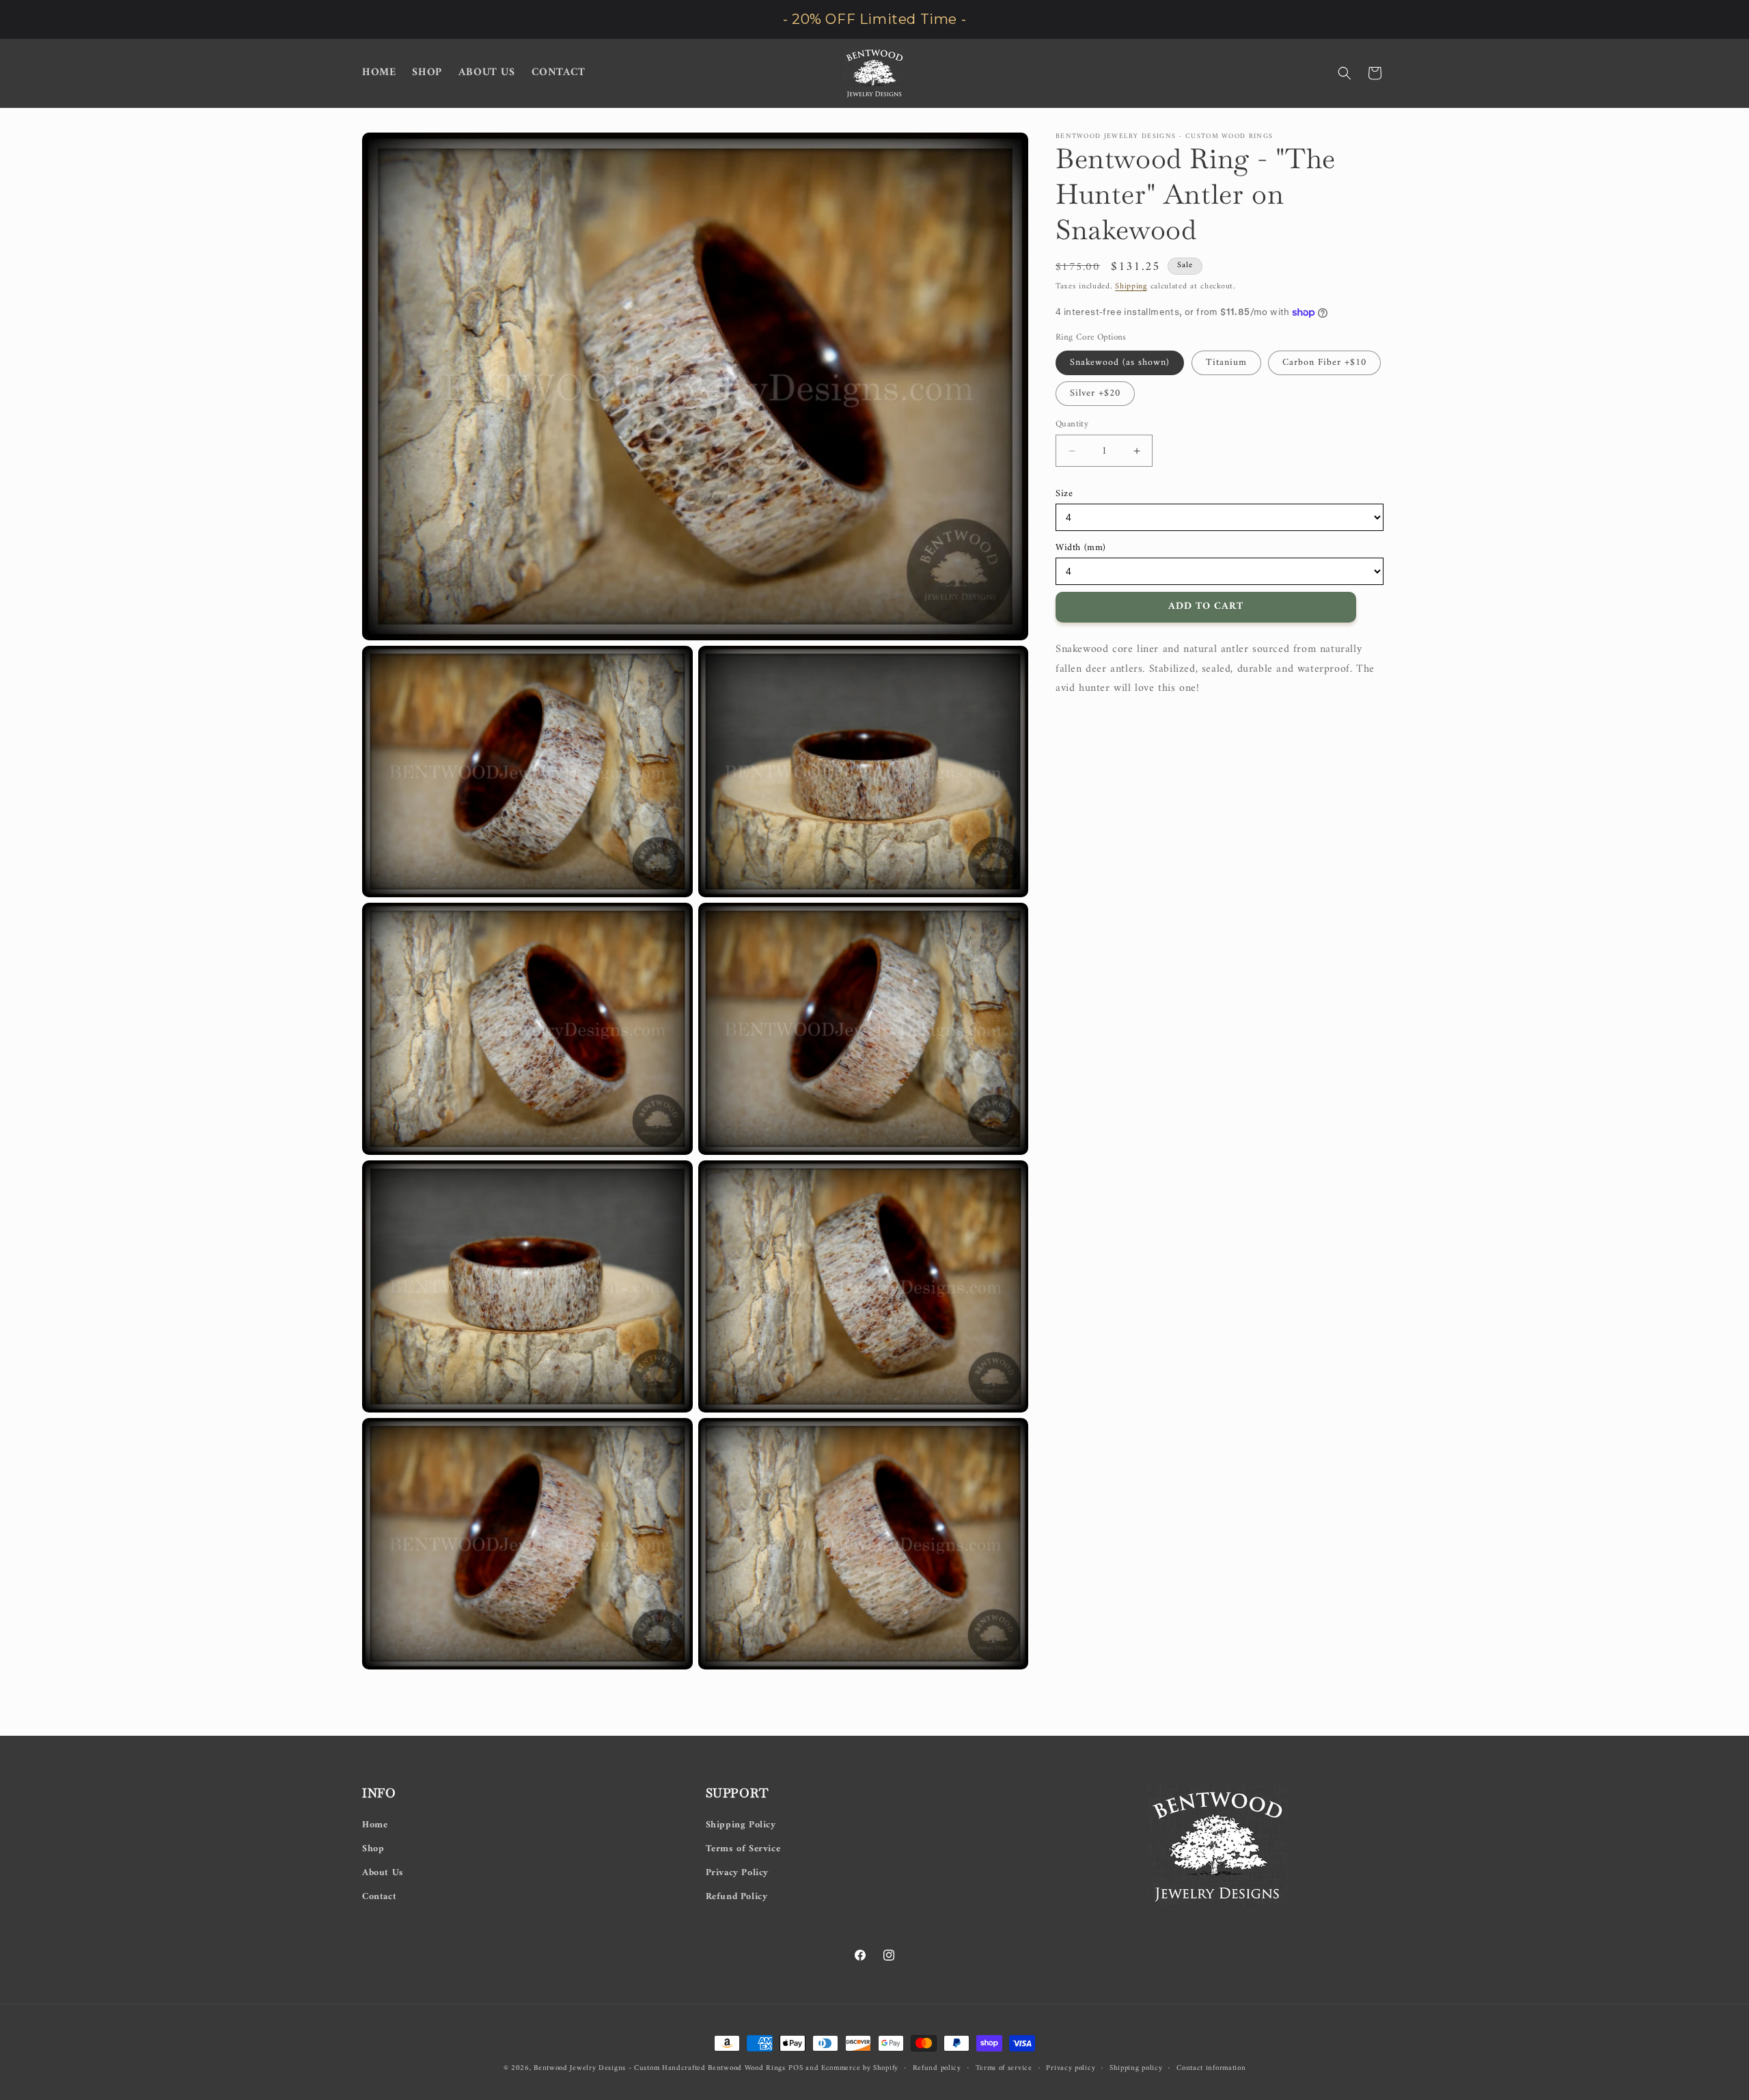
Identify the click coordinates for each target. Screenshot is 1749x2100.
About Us (383, 1872)
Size (1064, 494)
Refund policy (937, 2068)
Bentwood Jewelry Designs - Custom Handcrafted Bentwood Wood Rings (660, 2068)
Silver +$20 (1095, 393)
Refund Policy (737, 1897)
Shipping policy (1136, 2068)
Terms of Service (743, 1848)
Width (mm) (1081, 548)
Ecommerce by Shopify (860, 2068)
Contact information (1211, 2068)
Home (375, 1824)
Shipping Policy (741, 1824)
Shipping (1131, 287)
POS (796, 2068)
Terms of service (1004, 2068)
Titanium (1226, 363)
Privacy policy (1071, 2068)
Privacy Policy (737, 1872)
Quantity (1072, 424)
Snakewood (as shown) (1120, 363)
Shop (373, 1848)
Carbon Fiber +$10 (1324, 363)
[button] (1345, 73)
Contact (379, 1897)
